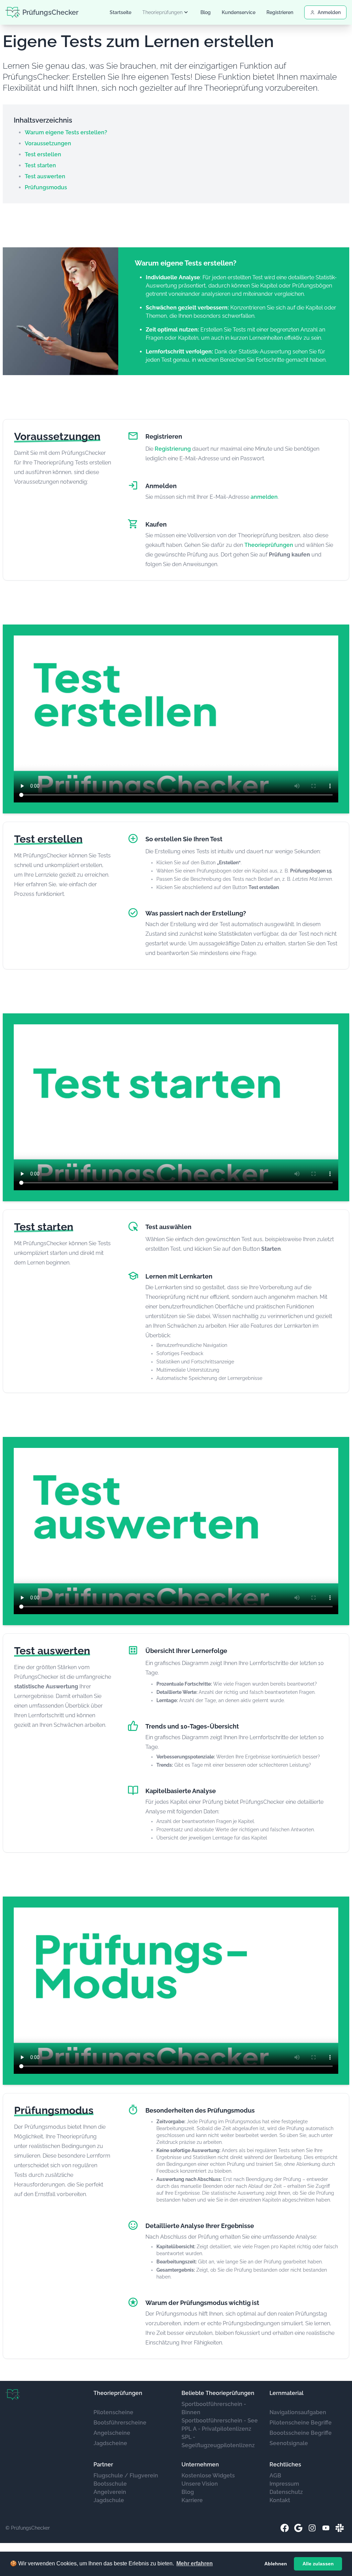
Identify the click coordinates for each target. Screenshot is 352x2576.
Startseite (120, 12)
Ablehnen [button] (276, 2564)
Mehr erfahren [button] (195, 2563)
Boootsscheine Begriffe (301, 2433)
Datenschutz (286, 2492)
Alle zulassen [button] (318, 2564)
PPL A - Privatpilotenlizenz (216, 2429)
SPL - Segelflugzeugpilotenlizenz (218, 2441)
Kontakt (280, 2500)
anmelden (264, 497)
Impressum (284, 2484)
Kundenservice (239, 12)
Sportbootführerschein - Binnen (214, 2408)
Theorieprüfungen (269, 545)
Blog (206, 12)
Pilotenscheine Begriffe (301, 2423)
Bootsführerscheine (120, 2423)
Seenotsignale (289, 2443)
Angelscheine (112, 2433)
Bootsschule (110, 2484)
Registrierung (173, 449)
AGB (275, 2476)
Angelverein (110, 2492)
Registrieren (280, 12)
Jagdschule (109, 2500)
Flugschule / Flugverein (126, 2476)
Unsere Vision (200, 2484)
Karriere (192, 2500)
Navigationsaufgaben (298, 2412)
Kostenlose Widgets (208, 2476)
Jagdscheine (110, 2443)
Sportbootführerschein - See (220, 2421)
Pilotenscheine (113, 2412)
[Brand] (13, 2395)
